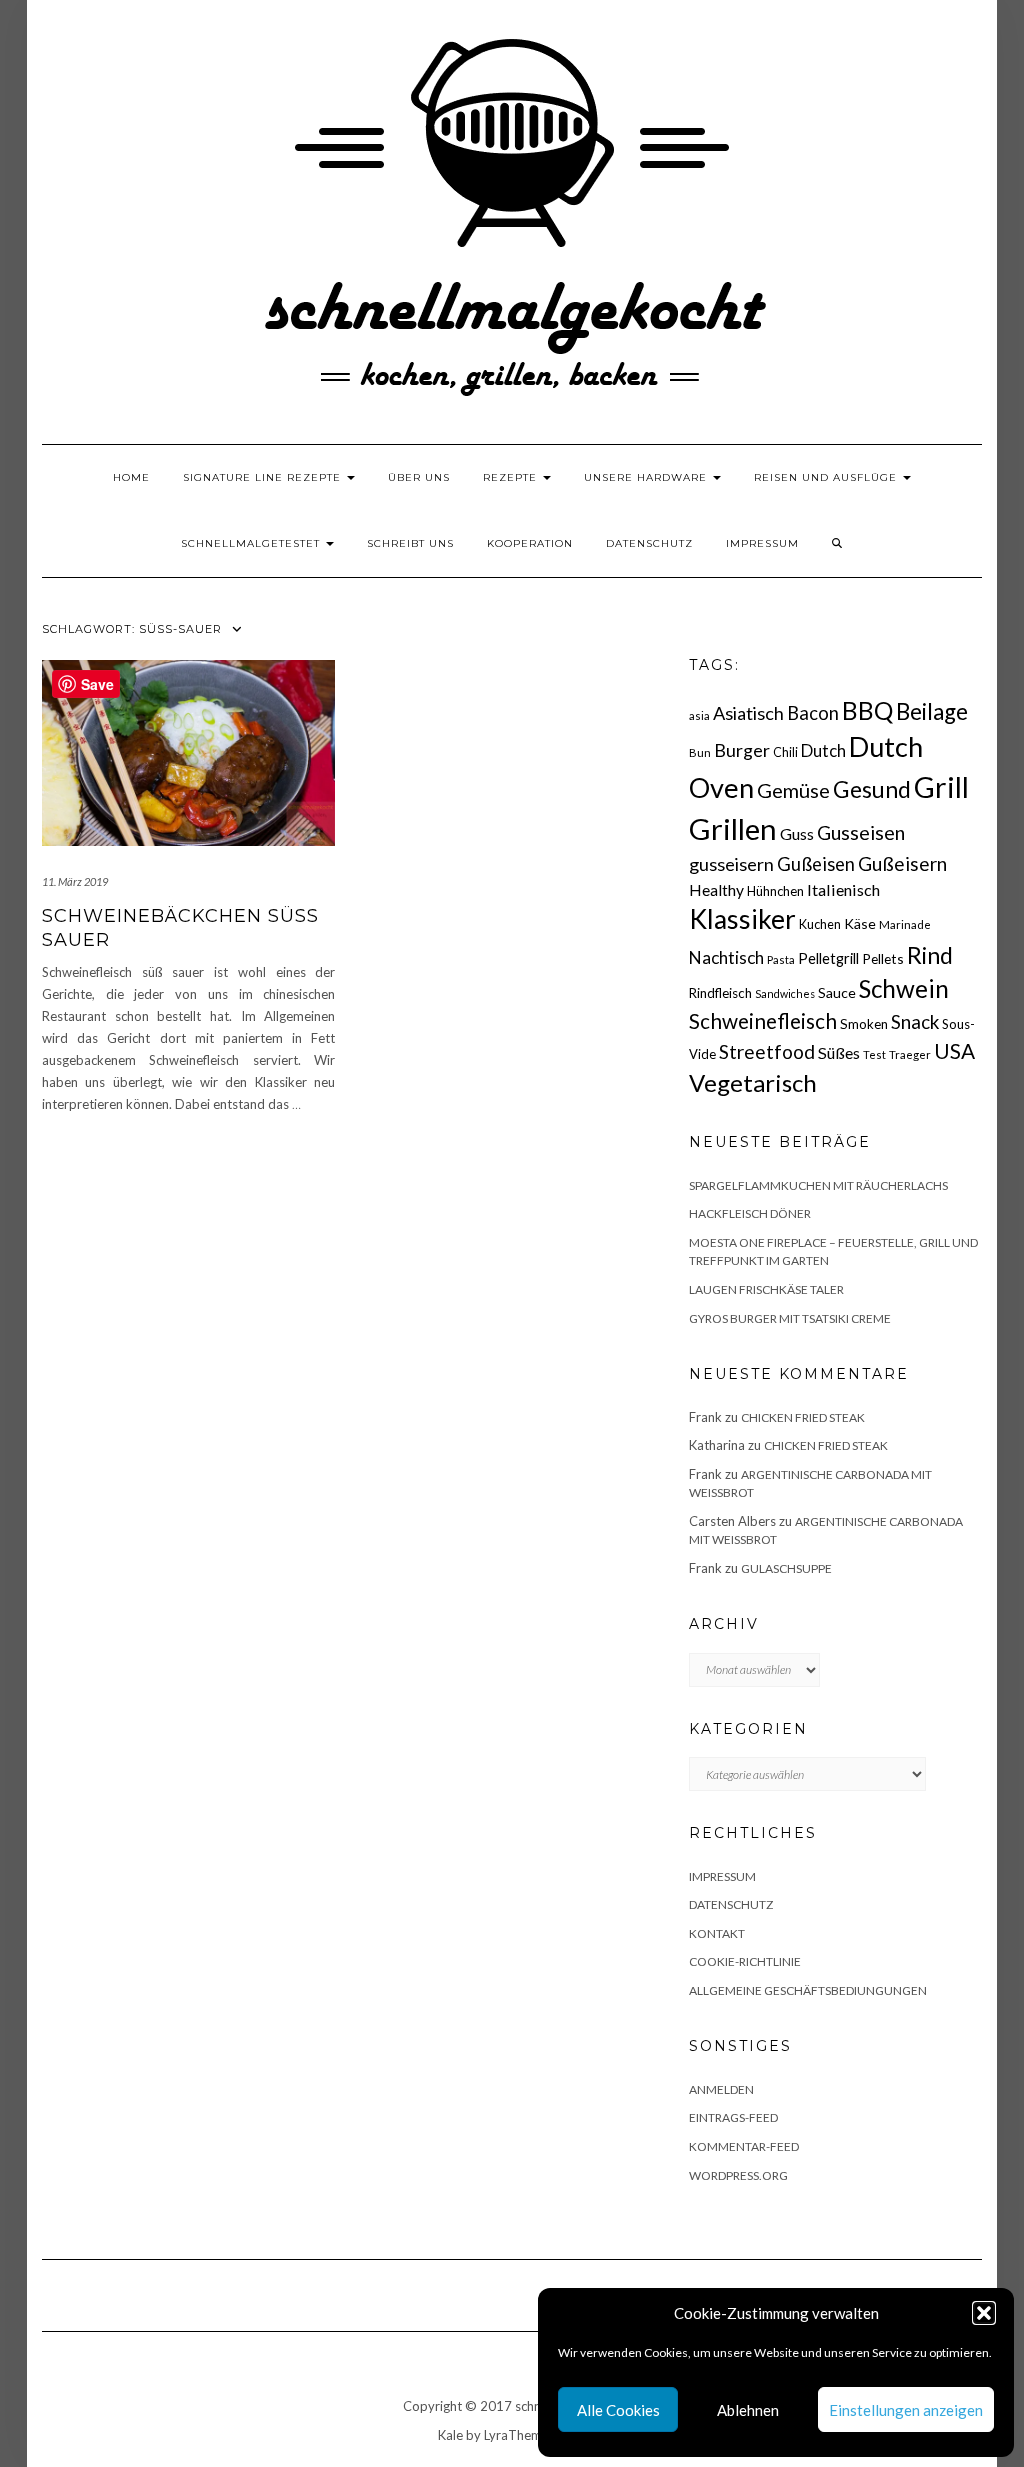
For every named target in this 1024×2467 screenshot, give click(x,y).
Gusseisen (861, 832)
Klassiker (742, 919)
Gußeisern (902, 863)
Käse (860, 923)
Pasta (781, 959)
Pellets (883, 958)
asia (699, 715)
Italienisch (843, 889)
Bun (700, 752)
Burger (742, 750)
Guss (797, 833)
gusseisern (731, 864)
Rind (930, 955)
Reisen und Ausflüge (827, 477)
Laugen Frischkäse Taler (766, 1289)
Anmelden (721, 2089)
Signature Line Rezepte (264, 477)
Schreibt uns (410, 543)
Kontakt (717, 1933)
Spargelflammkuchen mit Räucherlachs (818, 1185)
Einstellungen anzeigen (906, 2410)
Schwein (904, 988)
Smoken (864, 1024)
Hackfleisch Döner (750, 1213)
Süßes (839, 1052)
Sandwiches (785, 993)
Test (874, 1054)
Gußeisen (816, 864)
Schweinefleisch (763, 1020)
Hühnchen (775, 891)
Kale (450, 2435)
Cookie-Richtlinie (745, 1961)
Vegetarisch (753, 1082)
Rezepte (512, 477)
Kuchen (820, 924)
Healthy (716, 890)
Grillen (733, 828)
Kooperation (530, 543)
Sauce (837, 992)
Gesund (872, 789)
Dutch (823, 751)
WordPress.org (738, 2175)
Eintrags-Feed (733, 2117)
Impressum (762, 543)
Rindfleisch (720, 993)
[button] (984, 2313)
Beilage (932, 711)
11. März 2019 (75, 881)
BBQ (867, 710)
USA (954, 1050)
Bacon (813, 713)
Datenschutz (649, 543)
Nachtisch (726, 957)
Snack (915, 1021)
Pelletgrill (828, 958)
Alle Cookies (618, 2410)
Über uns (419, 477)
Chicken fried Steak (803, 1417)
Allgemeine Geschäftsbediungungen (808, 1990)
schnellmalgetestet (252, 543)
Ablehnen (748, 2410)
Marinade (905, 924)
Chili (785, 752)
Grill (941, 787)
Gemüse (793, 790)
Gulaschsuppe (786, 1568)
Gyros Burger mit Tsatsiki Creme (790, 1318)
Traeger (910, 1054)
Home (131, 477)
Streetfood (767, 1051)
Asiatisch (748, 713)
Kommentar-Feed (744, 2146)
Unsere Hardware (647, 477)
